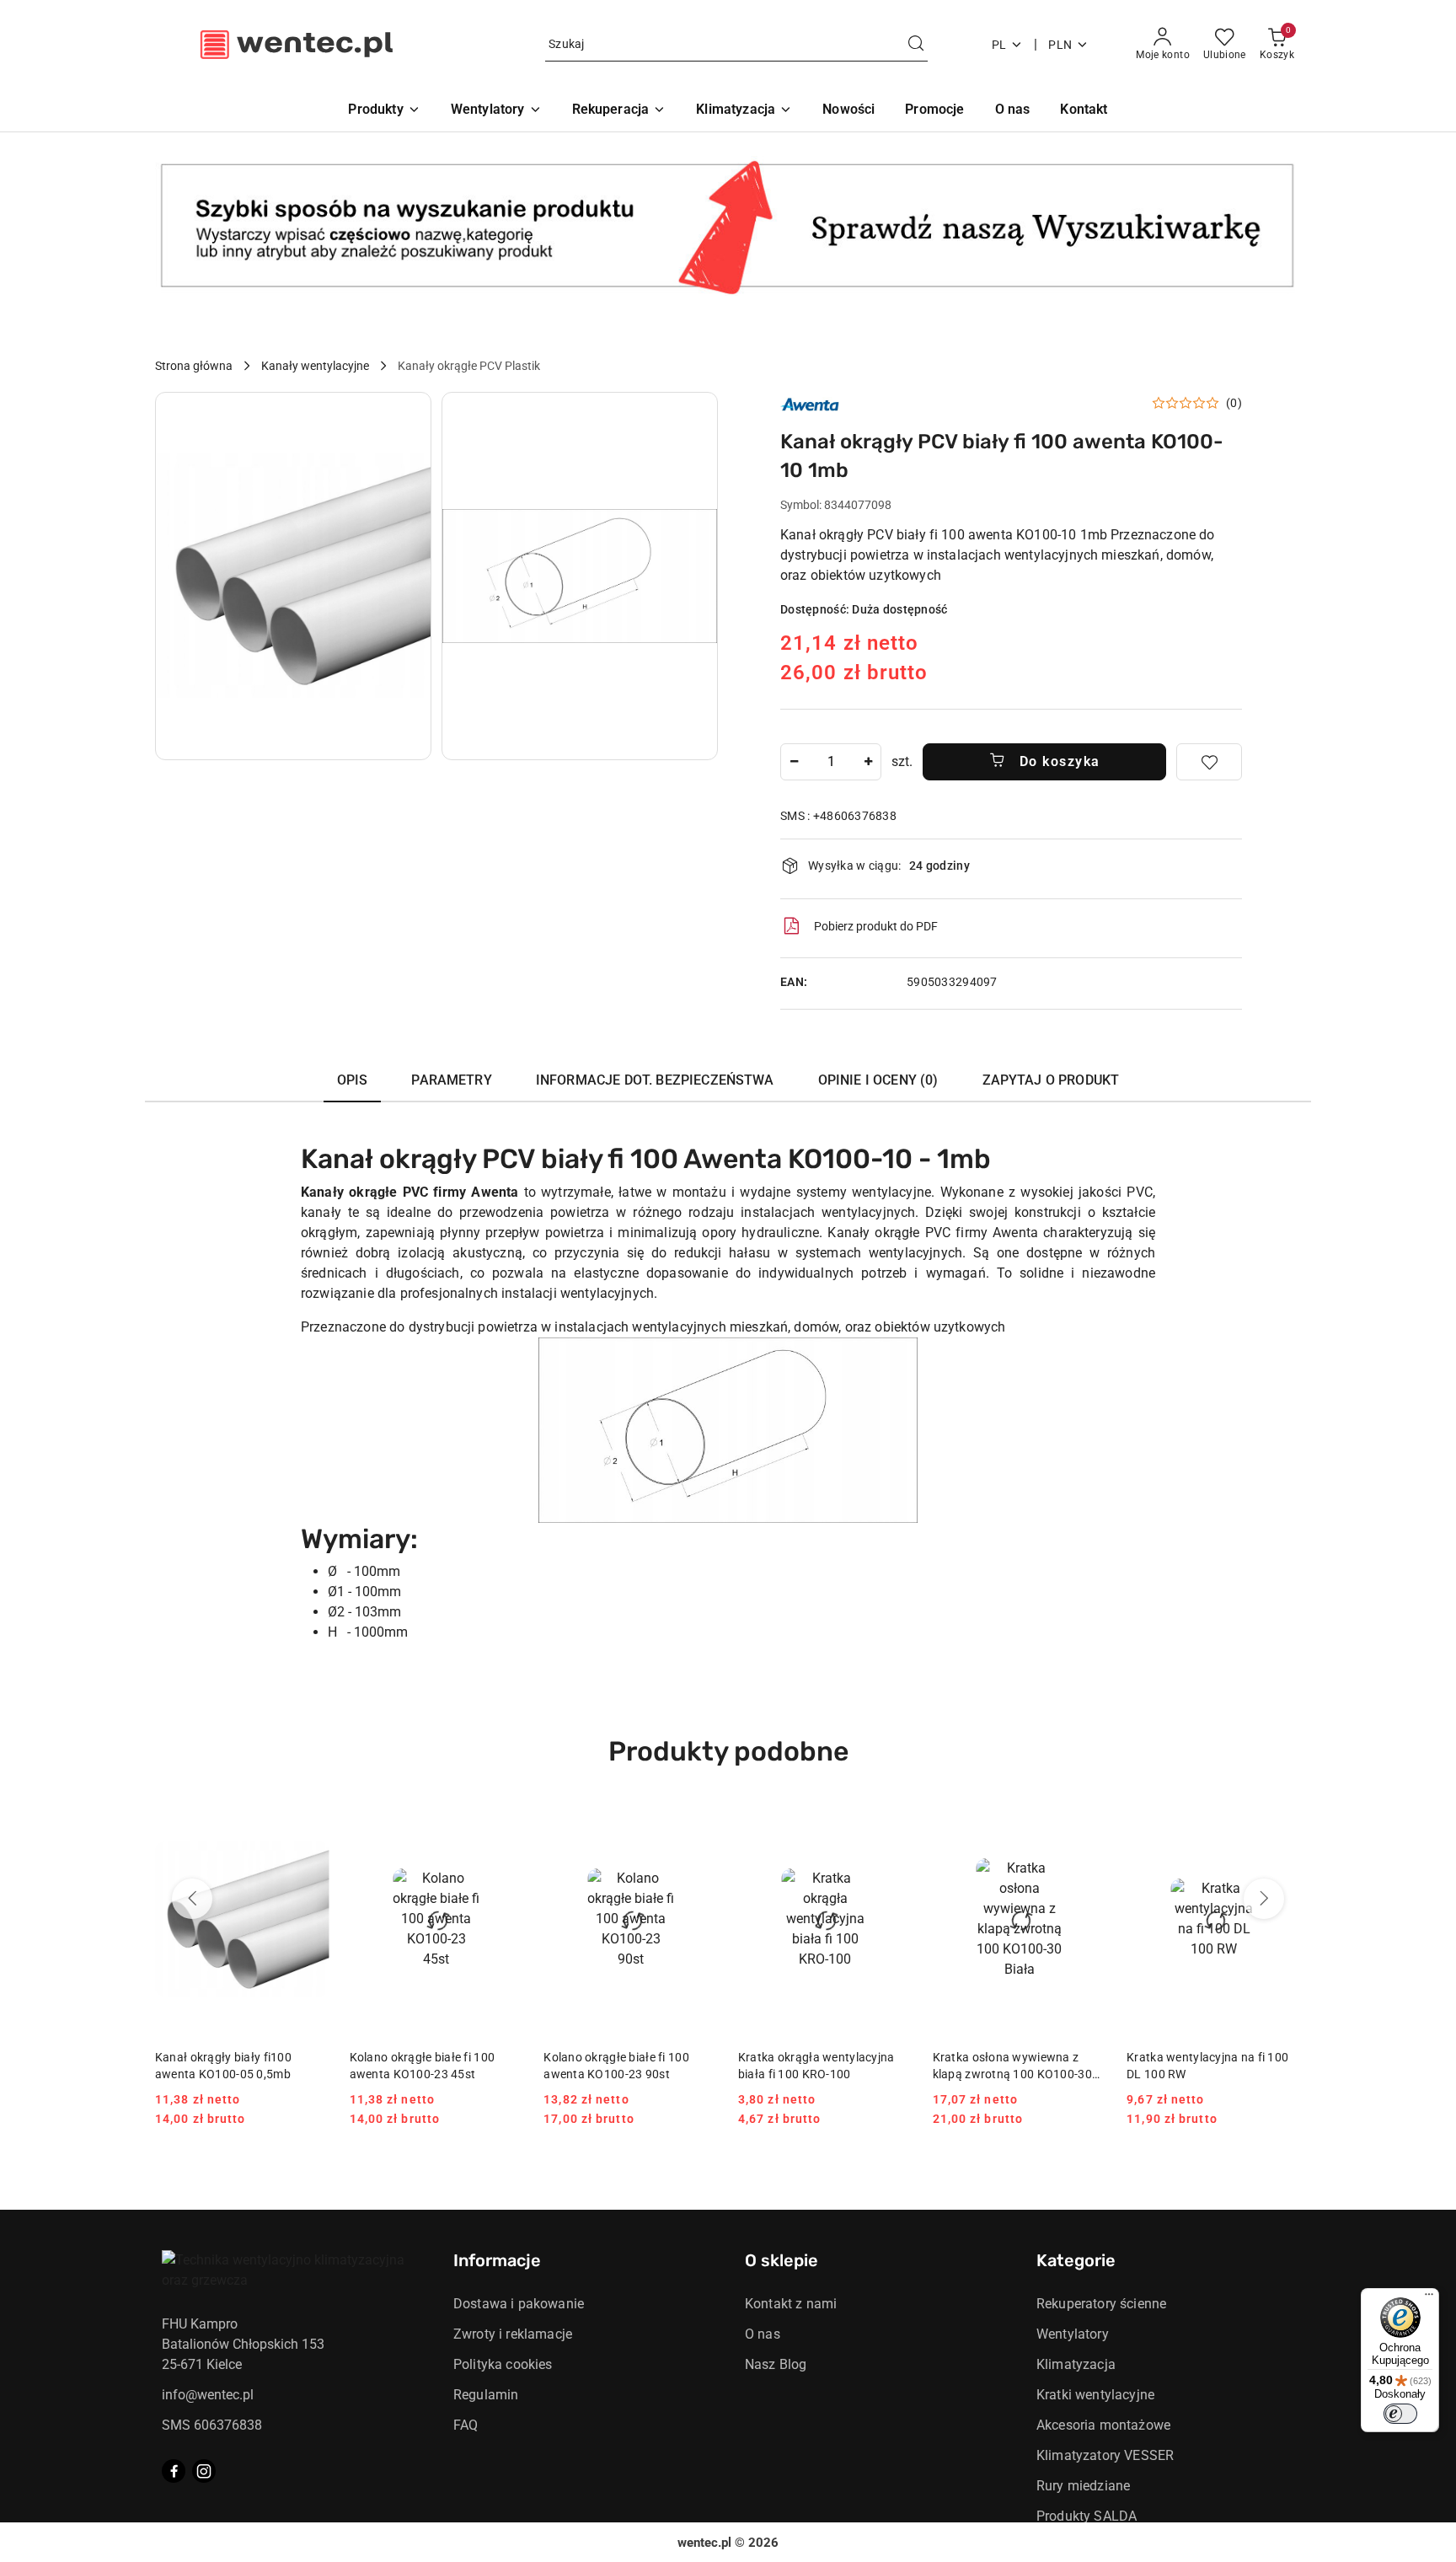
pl (999, 45)
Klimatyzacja (1076, 2364)
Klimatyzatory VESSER (1105, 2455)
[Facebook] (174, 2471)
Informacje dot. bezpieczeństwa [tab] (655, 1080)
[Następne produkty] (1264, 1899)
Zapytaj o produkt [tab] (1051, 1080)
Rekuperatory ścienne (1101, 2304)
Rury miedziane (1083, 2486)
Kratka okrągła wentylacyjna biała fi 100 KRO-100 (816, 2066)
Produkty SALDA (1087, 2516)
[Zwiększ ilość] (868, 762)
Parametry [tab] (451, 1080)
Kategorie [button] (1076, 2260)
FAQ (466, 2425)
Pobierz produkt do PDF (876, 926)
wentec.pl (704, 2543)
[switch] (1400, 2414)
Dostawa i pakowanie (519, 2304)
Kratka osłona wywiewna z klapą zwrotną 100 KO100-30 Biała (1012, 2066)
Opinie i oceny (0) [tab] (878, 1080)
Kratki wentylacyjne (1095, 2395)
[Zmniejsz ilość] (794, 762)
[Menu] (1429, 2298)
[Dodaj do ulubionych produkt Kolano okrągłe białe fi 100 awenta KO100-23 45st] (504, 1823)
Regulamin (486, 2395)
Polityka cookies (503, 2364)
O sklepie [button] (782, 2260)
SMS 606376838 (212, 2425)
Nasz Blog (776, 2364)
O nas (763, 2334)
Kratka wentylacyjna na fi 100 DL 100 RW (1207, 2066)
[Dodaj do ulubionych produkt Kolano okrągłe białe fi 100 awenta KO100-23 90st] (699, 1823)
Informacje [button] (497, 2260)
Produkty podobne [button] (728, 1751)
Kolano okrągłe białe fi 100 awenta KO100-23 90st (616, 2066)
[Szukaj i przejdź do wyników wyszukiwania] (916, 45)
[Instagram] (204, 2471)
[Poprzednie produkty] (192, 1899)
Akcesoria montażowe (1103, 2425)
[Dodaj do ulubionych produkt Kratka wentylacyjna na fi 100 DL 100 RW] (1282, 1823)
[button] (293, 576)
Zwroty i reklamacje (513, 2334)
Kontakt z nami (791, 2304)
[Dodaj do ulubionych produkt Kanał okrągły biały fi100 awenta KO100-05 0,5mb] (310, 1823)
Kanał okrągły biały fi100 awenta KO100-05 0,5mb (223, 2066)
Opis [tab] (353, 1080)
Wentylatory (1073, 2334)
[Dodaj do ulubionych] (1209, 762)
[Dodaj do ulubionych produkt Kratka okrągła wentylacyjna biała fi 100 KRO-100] (893, 1823)
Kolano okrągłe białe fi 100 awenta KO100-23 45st (423, 2066)
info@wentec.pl (208, 2395)
